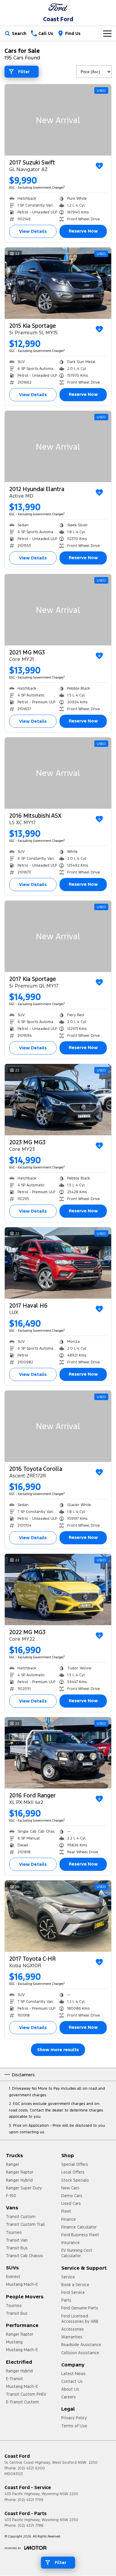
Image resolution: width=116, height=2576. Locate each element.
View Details (33, 231)
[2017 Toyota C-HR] (58, 1916)
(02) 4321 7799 (31, 2500)
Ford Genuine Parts (80, 2308)
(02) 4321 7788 (31, 2526)
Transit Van (17, 2240)
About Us (70, 2389)
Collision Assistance (80, 2353)
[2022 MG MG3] (58, 1590)
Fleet (66, 2211)
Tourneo (14, 2232)
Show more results (58, 2050)
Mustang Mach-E (22, 2284)
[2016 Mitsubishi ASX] (58, 773)
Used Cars (71, 2203)
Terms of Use (74, 2426)
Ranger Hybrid (19, 2180)
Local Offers (73, 2172)
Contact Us (72, 2381)
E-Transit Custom (22, 2402)
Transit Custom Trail (25, 2224)
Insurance (70, 2243)
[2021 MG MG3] (58, 610)
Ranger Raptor (20, 2172)
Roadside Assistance (81, 2345)
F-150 (11, 2196)
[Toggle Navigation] (107, 33)
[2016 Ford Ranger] (58, 1753)
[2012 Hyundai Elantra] (58, 446)
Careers (69, 2397)
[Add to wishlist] (99, 166)
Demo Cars (72, 2196)
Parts (66, 2300)
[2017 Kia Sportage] (58, 936)
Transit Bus (17, 2248)
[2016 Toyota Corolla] (58, 1426)
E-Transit (14, 2379)
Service (68, 2277)
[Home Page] (58, 7)
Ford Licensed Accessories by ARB (80, 2319)
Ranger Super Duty (24, 2188)
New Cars (70, 2188)
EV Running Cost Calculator (77, 2253)
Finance (69, 2219)
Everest (13, 2277)
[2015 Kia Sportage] (58, 283)
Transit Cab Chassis (25, 2256)
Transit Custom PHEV (26, 2394)
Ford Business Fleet (80, 2235)
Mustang (14, 2342)
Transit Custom (21, 2217)
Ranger (13, 2164)
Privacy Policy (74, 2418)
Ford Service (73, 2292)
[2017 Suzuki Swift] (58, 120)
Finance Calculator (79, 2227)
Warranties (72, 2337)
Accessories (73, 2329)
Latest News (73, 2374)
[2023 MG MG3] (58, 1100)
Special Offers (75, 2164)
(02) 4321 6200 (31, 2468)
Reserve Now (83, 231)
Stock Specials (75, 2180)
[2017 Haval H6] (58, 1263)
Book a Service (75, 2285)
